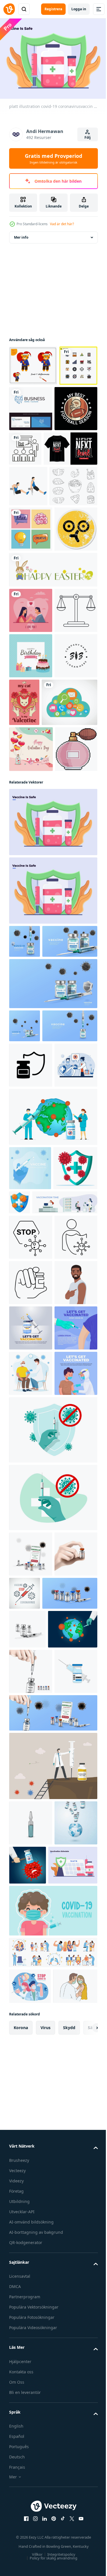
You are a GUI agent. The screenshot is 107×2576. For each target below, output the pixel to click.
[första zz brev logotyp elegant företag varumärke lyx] (31, 875)
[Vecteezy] (9, 9)
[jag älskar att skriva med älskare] (31, 739)
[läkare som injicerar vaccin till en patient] (31, 1444)
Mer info (21, 234)
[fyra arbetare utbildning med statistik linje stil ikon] (70, 445)
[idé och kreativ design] (31, 612)
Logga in (79, 9)
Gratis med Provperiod (53, 158)
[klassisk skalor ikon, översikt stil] (31, 784)
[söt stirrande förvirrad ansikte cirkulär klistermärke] (31, 657)
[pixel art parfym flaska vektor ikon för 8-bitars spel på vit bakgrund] (30, 1016)
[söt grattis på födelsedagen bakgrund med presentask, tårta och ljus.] (31, 829)
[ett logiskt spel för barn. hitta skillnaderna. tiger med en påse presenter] (33, 362)
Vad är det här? (62, 224)
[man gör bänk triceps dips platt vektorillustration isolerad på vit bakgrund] (28, 528)
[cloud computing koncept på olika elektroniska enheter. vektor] (37, 924)
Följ (88, 137)
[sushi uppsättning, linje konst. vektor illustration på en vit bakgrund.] (33, 569)
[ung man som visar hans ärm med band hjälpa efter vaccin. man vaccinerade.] (31, 1796)
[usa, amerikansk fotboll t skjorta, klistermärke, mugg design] (31, 451)
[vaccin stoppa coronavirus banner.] (70, 2198)
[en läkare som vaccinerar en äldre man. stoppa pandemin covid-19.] (31, 1932)
